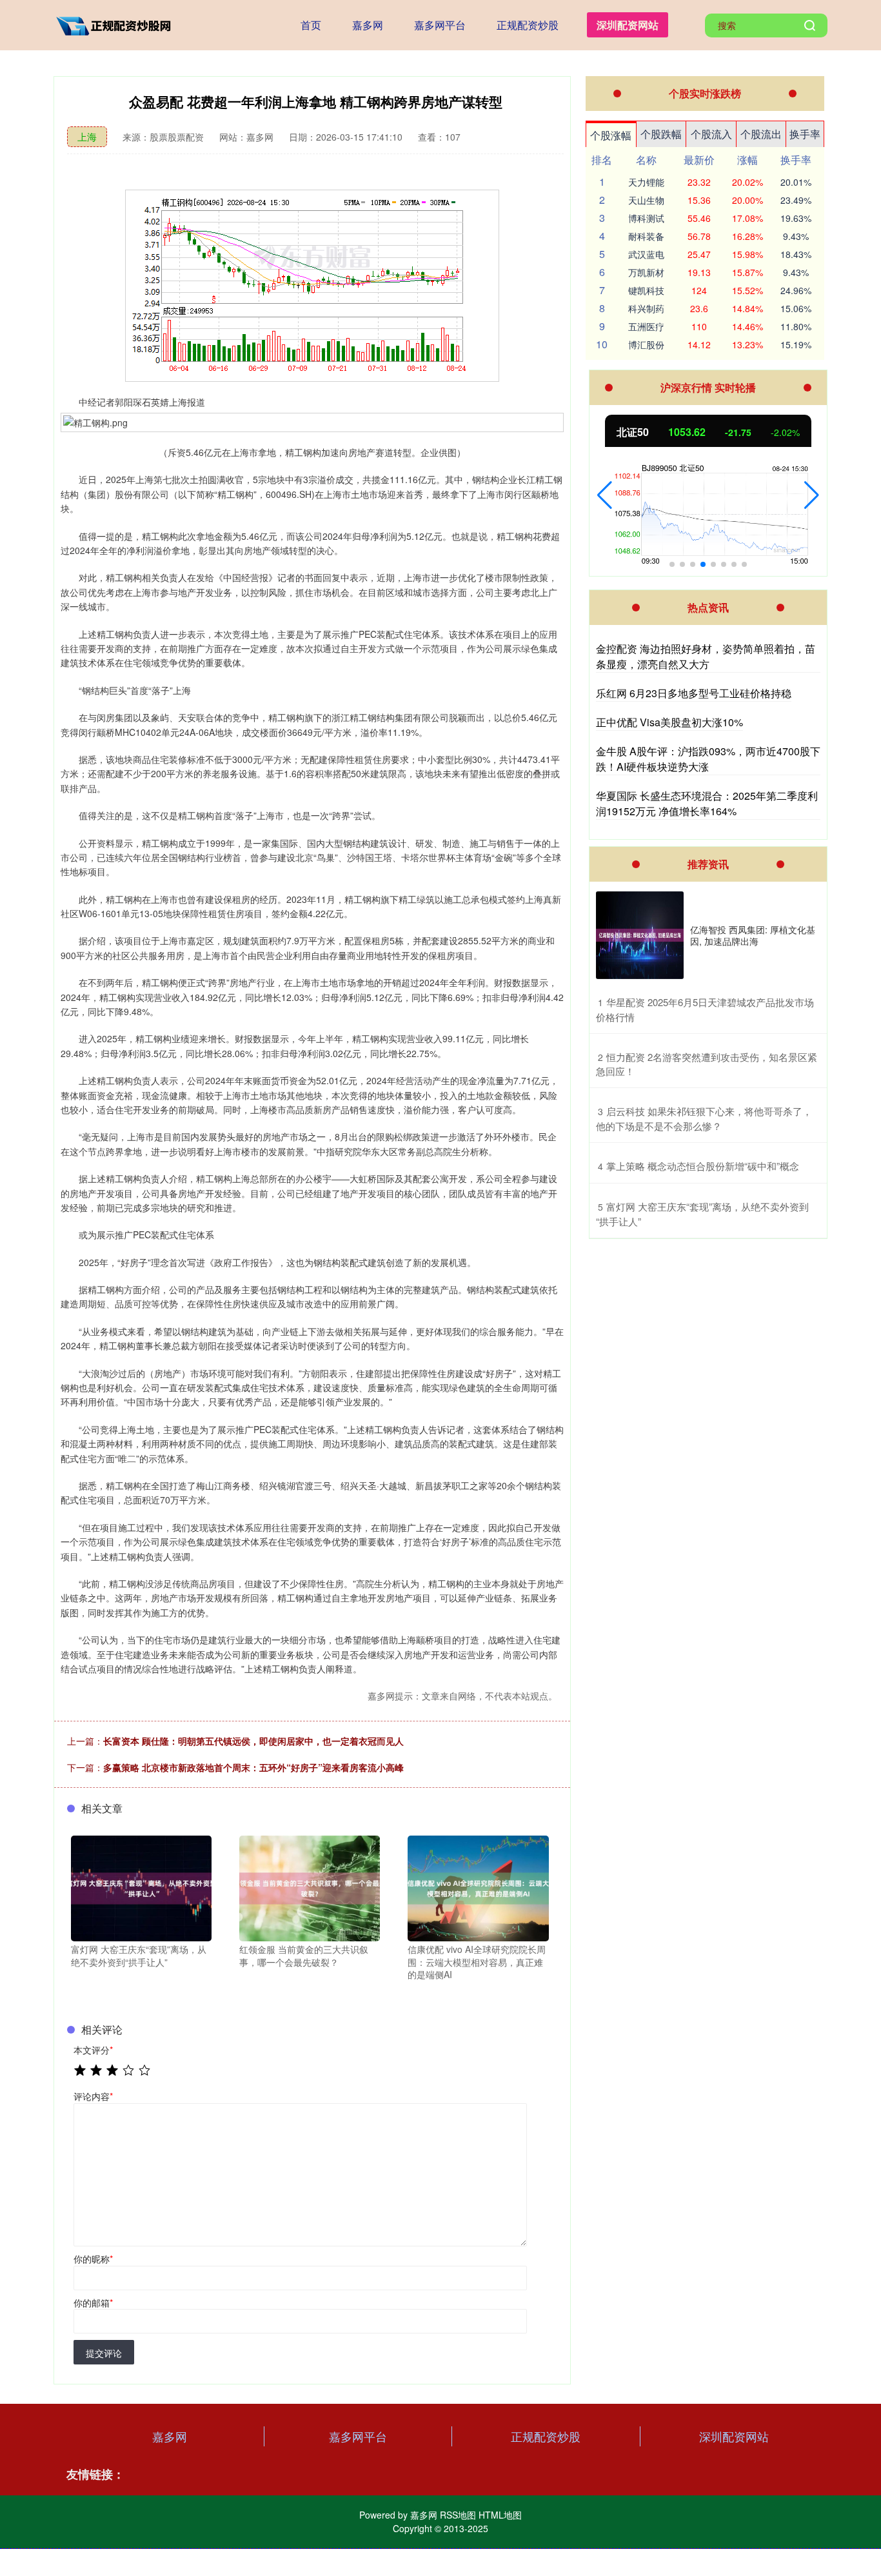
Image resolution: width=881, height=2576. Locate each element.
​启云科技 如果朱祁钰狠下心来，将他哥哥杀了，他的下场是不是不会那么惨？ (704, 1118)
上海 (87, 136)
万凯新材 (646, 272)
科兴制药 (646, 308)
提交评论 (104, 2353)
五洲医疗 (646, 326)
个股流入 (711, 134)
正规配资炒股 (528, 25)
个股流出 (761, 134)
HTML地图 (500, 2515)
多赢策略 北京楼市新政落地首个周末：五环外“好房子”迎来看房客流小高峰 (253, 1767)
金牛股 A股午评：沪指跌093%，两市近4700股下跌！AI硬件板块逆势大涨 (708, 759)
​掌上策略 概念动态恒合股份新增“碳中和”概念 (703, 1166)
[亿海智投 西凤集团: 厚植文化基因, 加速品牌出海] (640, 935)
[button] (605, 495)
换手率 (805, 134)
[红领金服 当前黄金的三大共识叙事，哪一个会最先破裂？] (310, 1887)
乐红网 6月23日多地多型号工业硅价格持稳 (694, 693)
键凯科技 (646, 290)
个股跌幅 (661, 134)
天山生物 (646, 200)
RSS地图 (458, 2515)
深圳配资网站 (628, 25)
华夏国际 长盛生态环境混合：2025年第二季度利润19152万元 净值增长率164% (707, 803)
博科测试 (646, 218)
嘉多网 (368, 25)
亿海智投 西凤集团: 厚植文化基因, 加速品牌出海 (753, 935)
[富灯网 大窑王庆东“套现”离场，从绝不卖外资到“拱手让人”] (141, 1887)
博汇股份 (646, 344)
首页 (311, 25)
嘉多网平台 (440, 25)
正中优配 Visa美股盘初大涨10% (669, 722)
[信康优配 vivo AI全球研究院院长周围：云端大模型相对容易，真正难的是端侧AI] (478, 1887)
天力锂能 (646, 182)
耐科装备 (646, 236)
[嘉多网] (117, 24)
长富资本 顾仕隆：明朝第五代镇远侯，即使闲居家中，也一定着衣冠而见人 (253, 1741)
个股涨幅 (611, 135)
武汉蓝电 (646, 254)
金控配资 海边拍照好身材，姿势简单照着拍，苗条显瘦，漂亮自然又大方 (706, 656)
